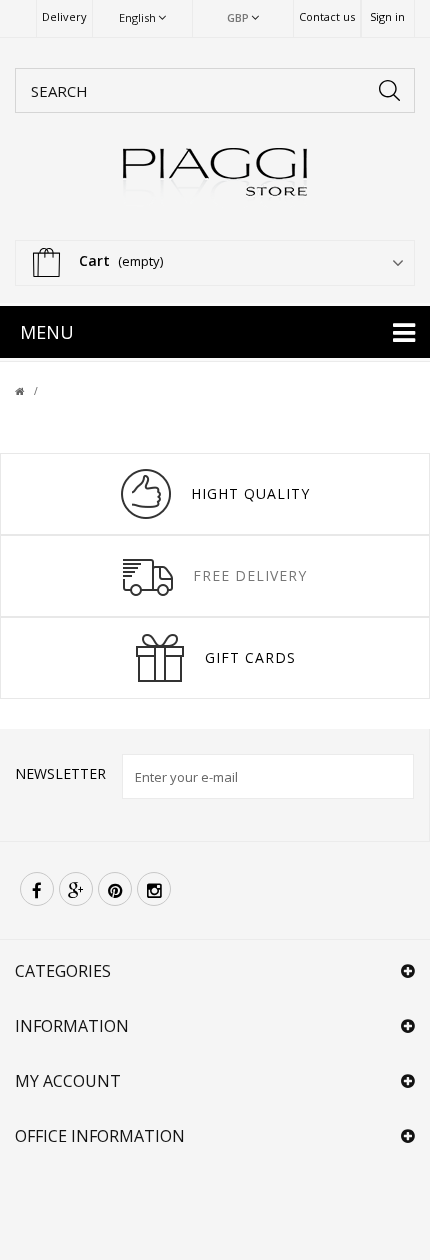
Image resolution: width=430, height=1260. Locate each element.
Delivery (64, 16)
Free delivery (250, 575)
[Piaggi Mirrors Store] (215, 177)
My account (68, 1081)
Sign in (387, 16)
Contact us (327, 16)
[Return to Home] (31, 391)
